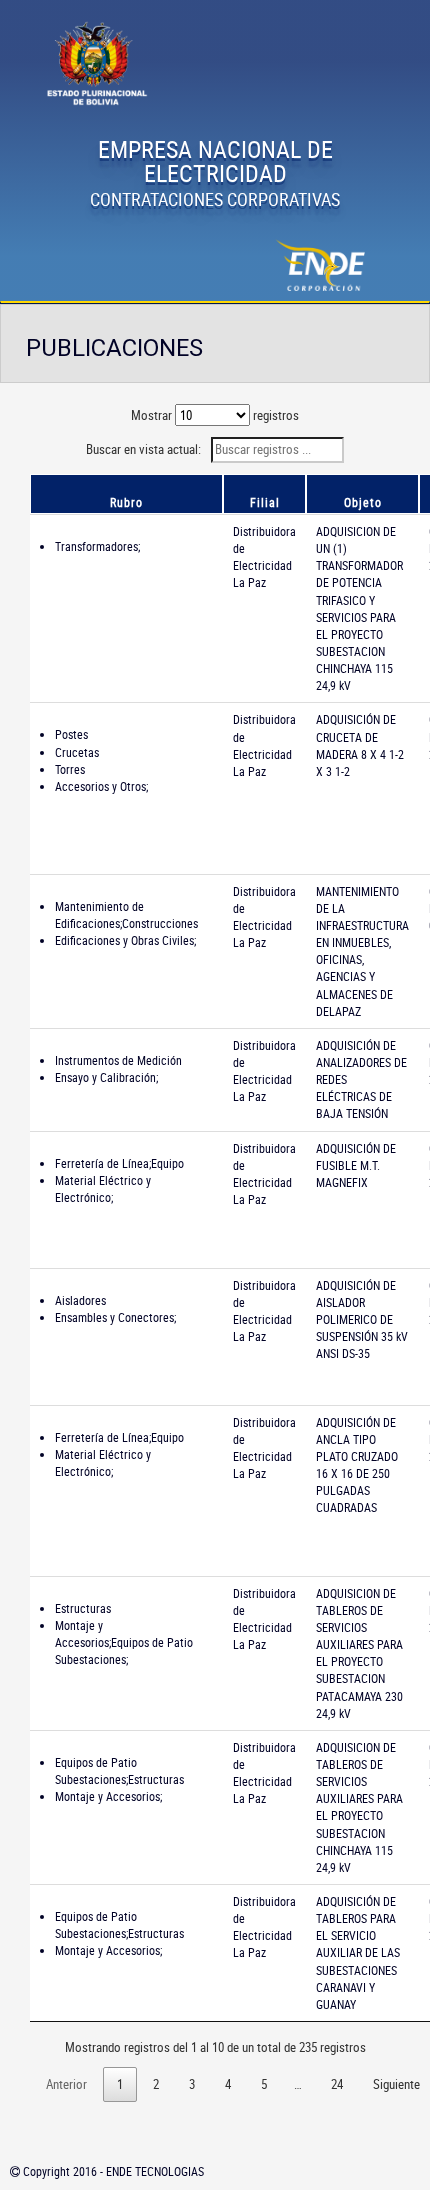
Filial (265, 502)
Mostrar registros (215, 415)
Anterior (66, 2084)
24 (337, 2084)
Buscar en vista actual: (145, 449)
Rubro (126, 502)
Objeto (363, 502)
